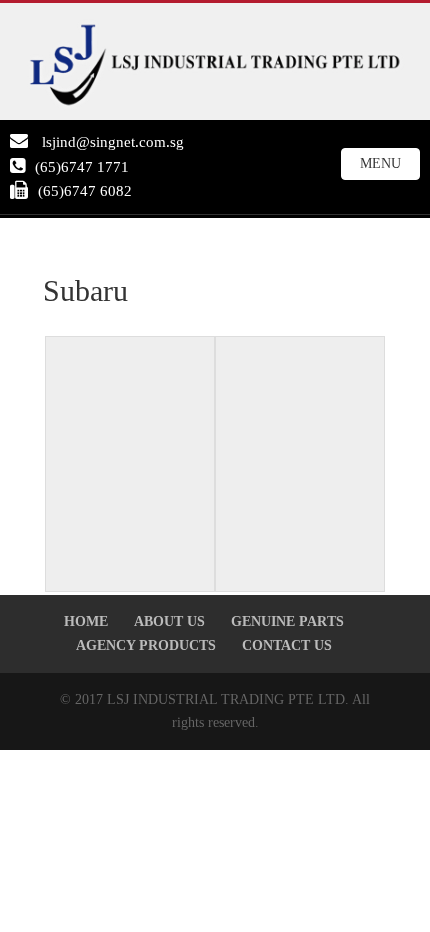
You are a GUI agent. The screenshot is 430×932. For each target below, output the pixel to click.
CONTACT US (287, 645)
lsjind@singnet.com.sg (111, 142)
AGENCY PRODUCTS (146, 645)
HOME (86, 621)
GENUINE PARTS (287, 621)
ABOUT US (169, 621)
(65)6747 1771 (82, 167)
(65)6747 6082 (85, 191)
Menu (380, 163)
